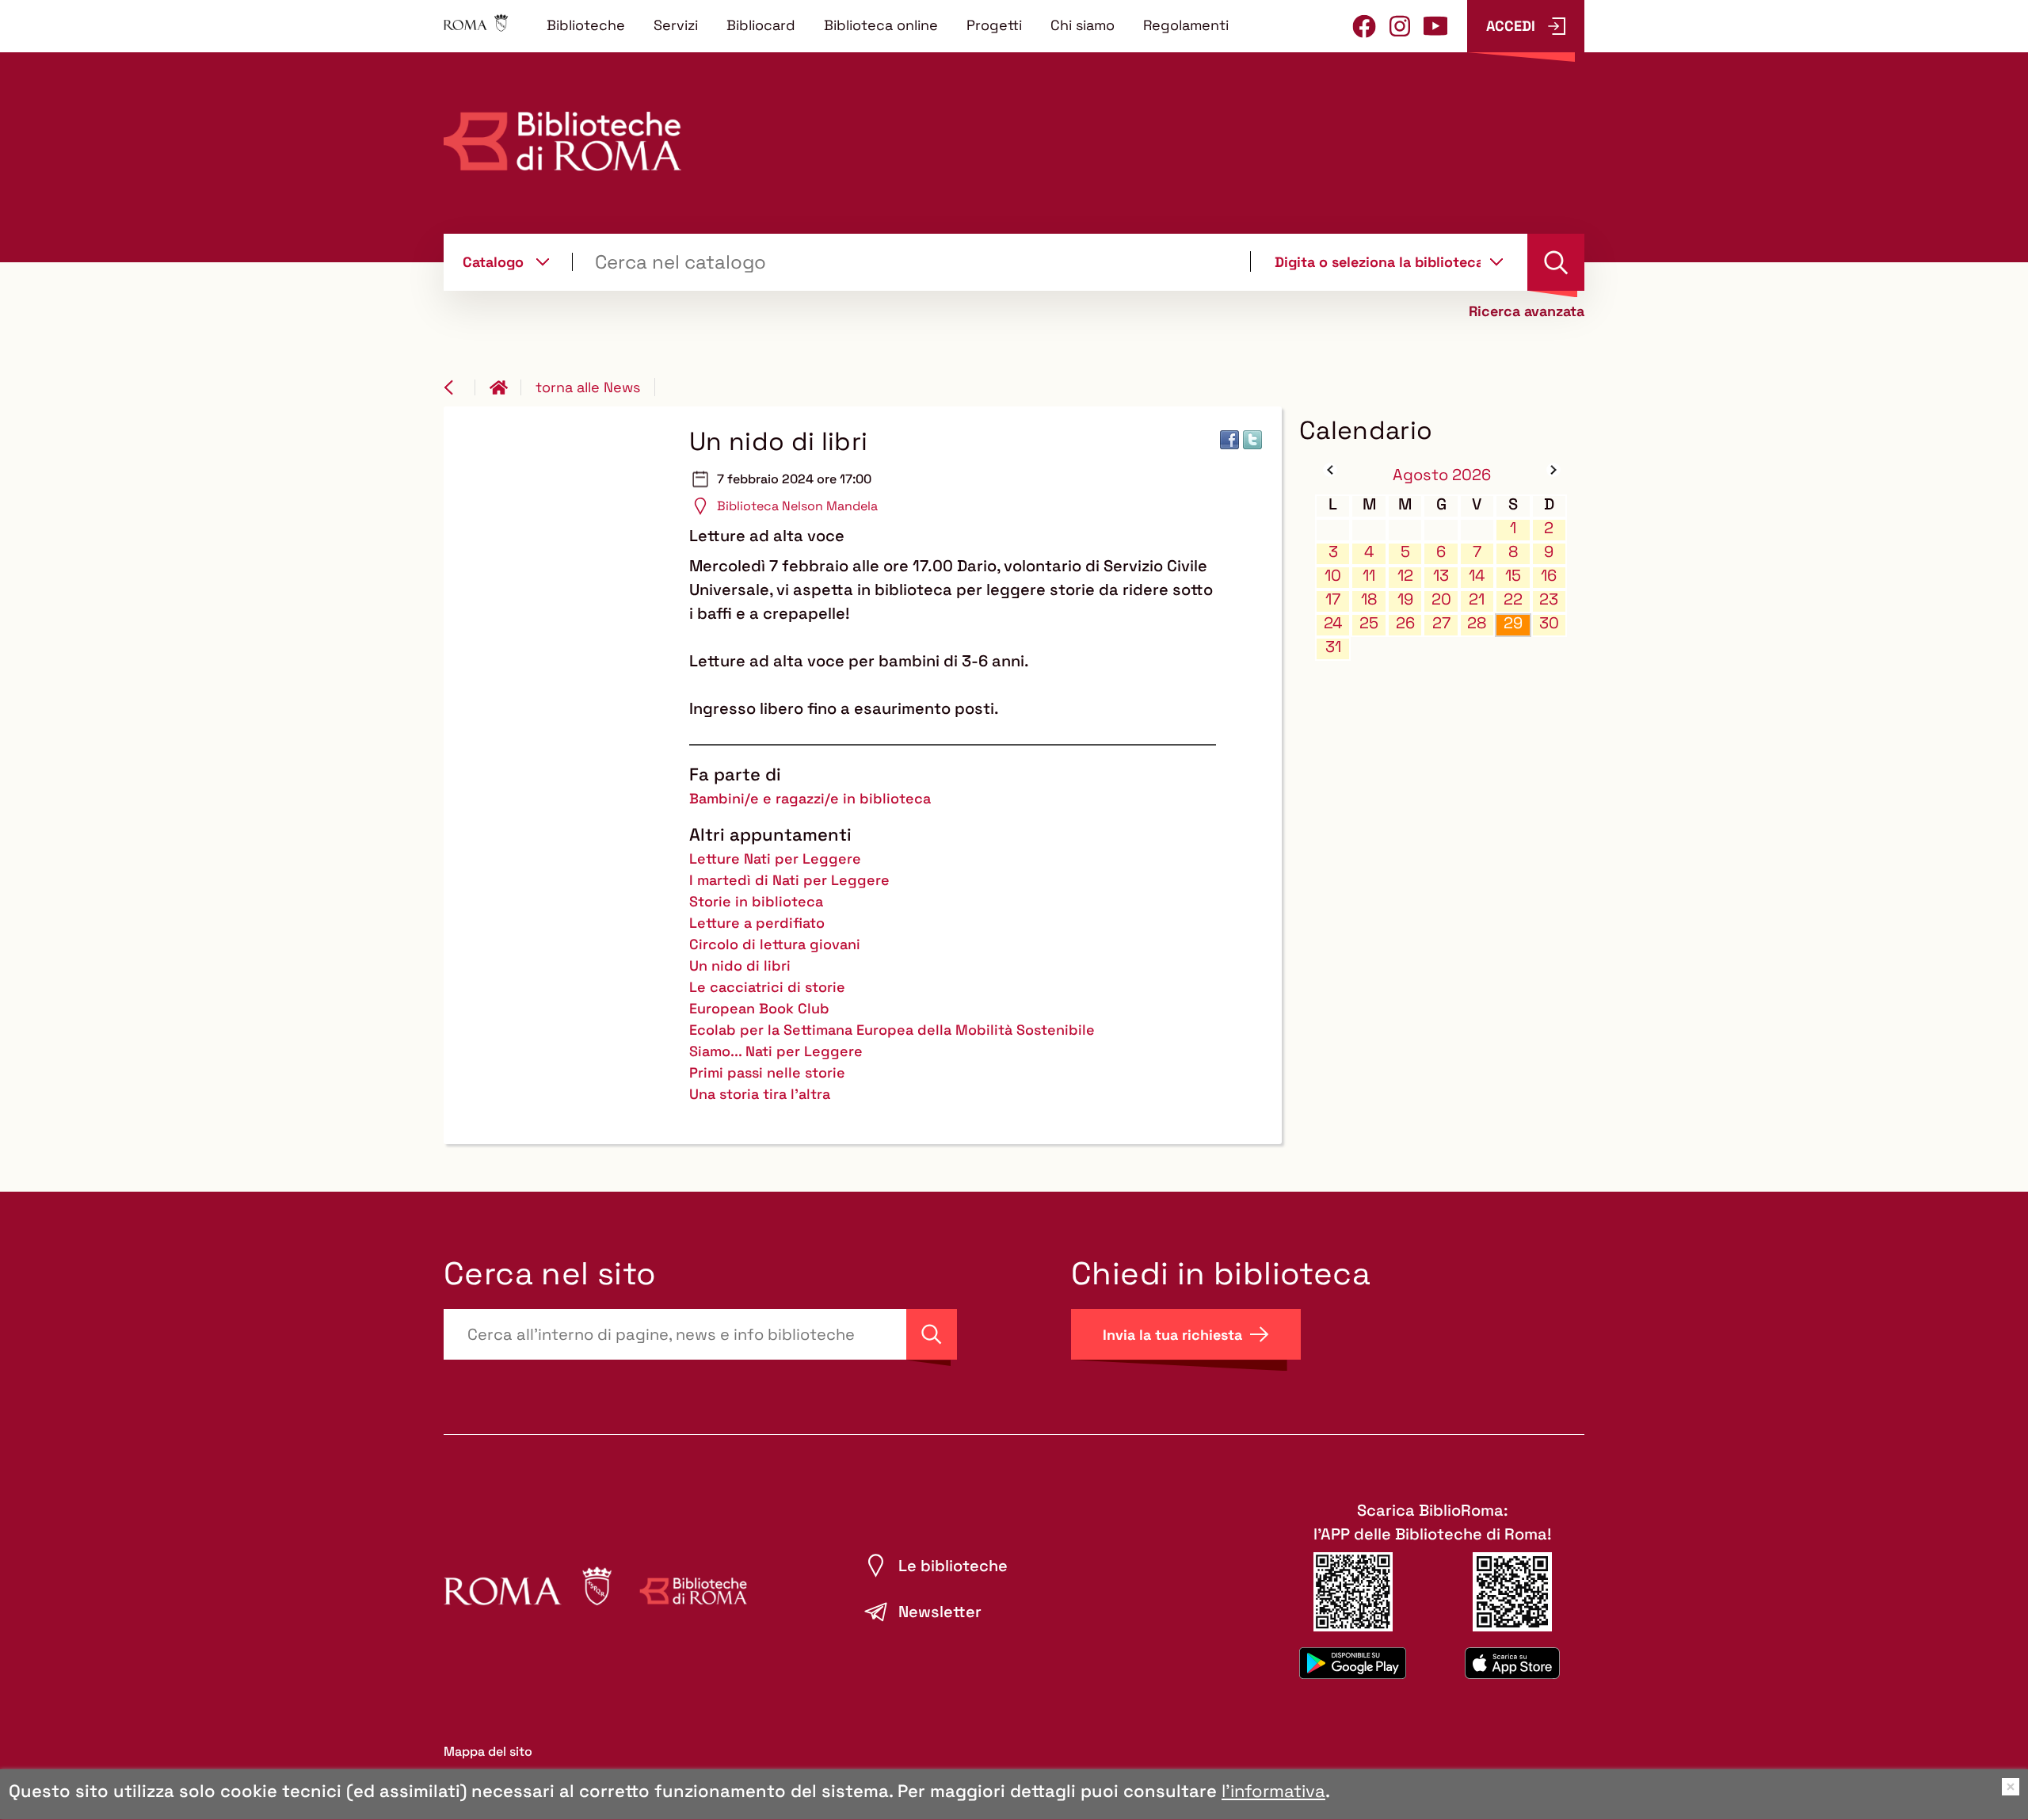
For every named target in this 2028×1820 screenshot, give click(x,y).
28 (1477, 623)
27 (1441, 623)
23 (1549, 599)
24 (1333, 623)
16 (1549, 576)
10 (1333, 576)
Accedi (1511, 26)
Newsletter (940, 1612)
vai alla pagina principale (505, 387)
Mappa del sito (488, 1751)
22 (1513, 599)
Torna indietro (459, 387)
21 (1477, 599)
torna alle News (588, 387)
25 (1369, 623)
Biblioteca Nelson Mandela (797, 506)
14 (1477, 576)
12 (1405, 576)
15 (1513, 576)
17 (1333, 599)
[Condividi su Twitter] (1252, 440)
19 (1405, 599)
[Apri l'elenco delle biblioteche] (1496, 261)
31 (1333, 647)
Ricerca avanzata (1527, 311)
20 (1441, 599)
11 (1369, 576)
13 (1441, 576)
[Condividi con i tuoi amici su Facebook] (1229, 440)
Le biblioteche (953, 1566)
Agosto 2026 (1442, 475)
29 (1513, 623)
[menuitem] (586, 25)
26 (1405, 623)
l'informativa (1273, 1791)
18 (1369, 599)
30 (1549, 623)
